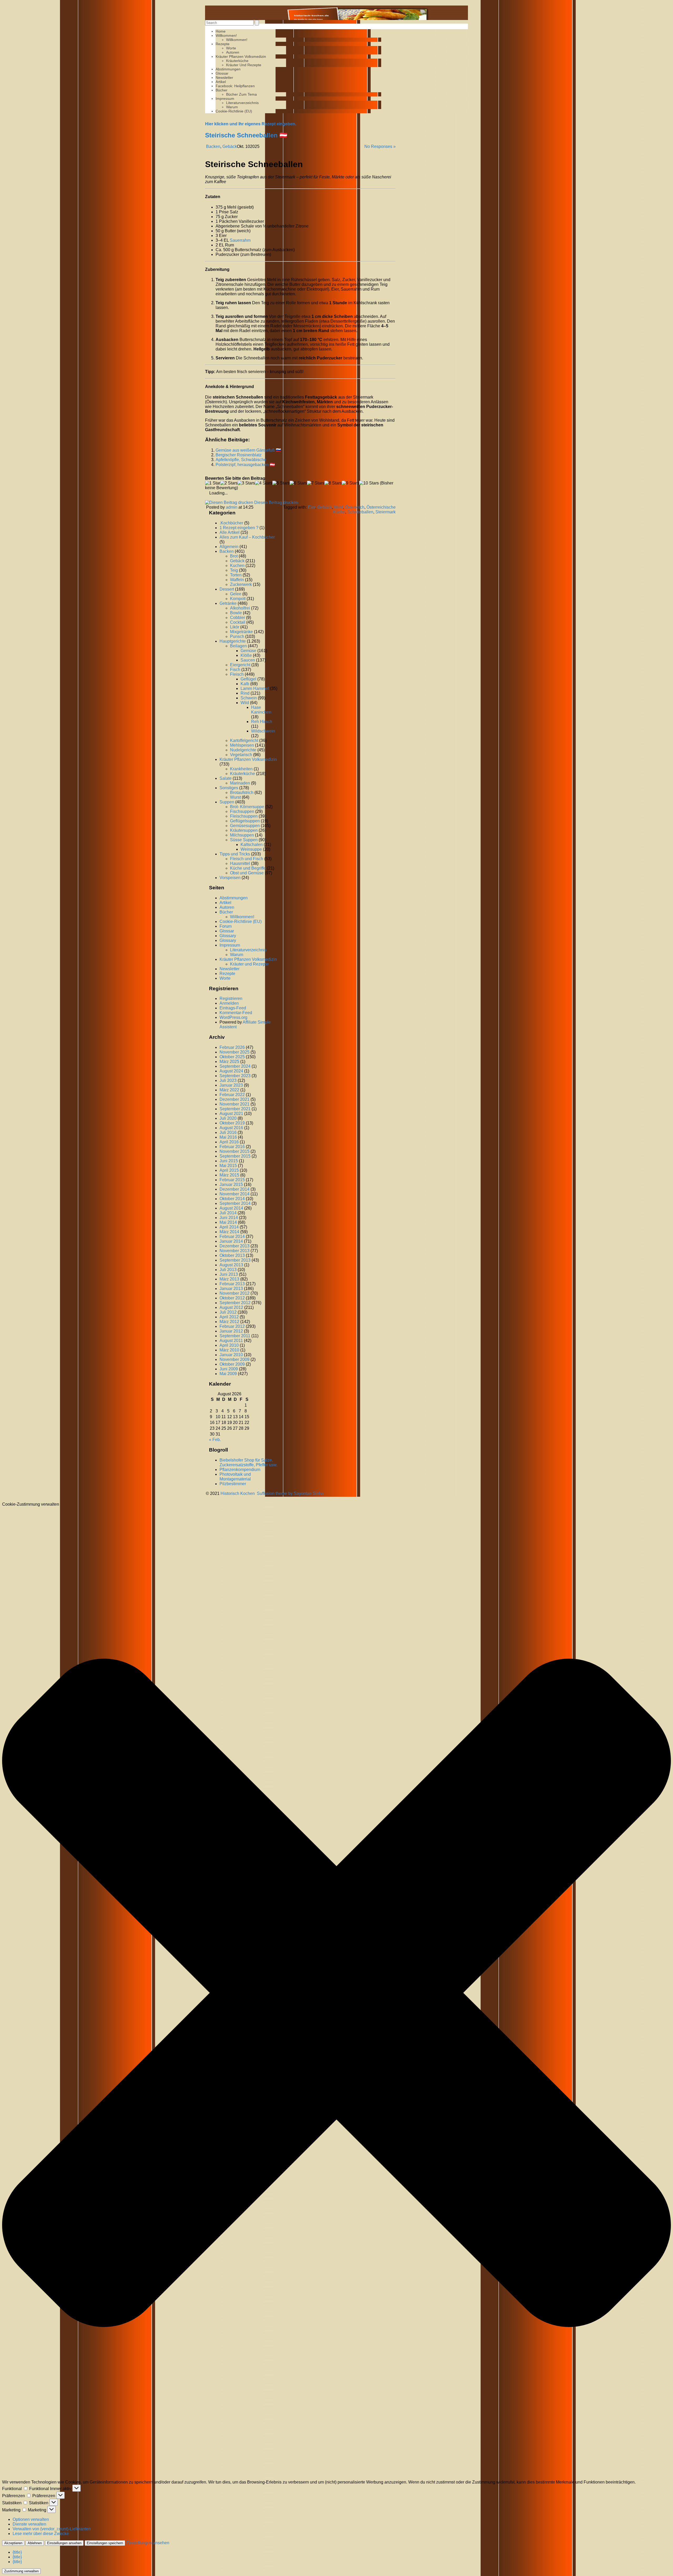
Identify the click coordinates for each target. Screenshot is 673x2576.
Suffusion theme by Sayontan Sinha (290, 1493)
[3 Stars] (246, 483)
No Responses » (380, 146)
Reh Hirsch (262, 722)
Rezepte (223, 44)
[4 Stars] (264, 483)
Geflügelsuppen (245, 821)
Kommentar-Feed (236, 1013)
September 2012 (235, 1303)
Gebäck (230, 146)
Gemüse (248, 651)
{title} (17, 2552)
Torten (236, 575)
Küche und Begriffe (248, 868)
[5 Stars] (281, 483)
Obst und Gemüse (247, 873)
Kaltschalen (252, 845)
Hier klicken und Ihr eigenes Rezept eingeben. (251, 124)
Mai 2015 (228, 1166)
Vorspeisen (230, 878)
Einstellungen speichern (105, 2543)
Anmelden (229, 1003)
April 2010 (229, 1345)
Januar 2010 (231, 1355)
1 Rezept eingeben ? (239, 528)
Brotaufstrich (242, 793)
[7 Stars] (316, 483)
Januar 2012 (231, 1331)
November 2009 (234, 1359)
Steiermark (386, 512)
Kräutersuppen (244, 830)
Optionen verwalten (31, 2519)
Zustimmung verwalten (21, 2571)
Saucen (248, 660)
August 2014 (231, 1208)
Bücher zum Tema (241, 94)
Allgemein (229, 547)
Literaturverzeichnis (242, 103)
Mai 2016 (228, 1137)
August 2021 (231, 1114)
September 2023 (235, 1076)
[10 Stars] (369, 483)
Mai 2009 (228, 1374)
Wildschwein (263, 731)
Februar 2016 (232, 1147)
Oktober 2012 (232, 1298)
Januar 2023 (231, 1085)
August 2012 (231, 1307)
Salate (226, 778)
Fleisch (237, 674)
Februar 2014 (232, 1237)
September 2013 (235, 1260)
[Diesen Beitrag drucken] (229, 502)
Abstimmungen (228, 69)
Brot (234, 556)
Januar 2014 (231, 1241)
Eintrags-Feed (233, 1008)
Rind (245, 693)
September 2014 (235, 1203)
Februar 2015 (232, 1180)
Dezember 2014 (234, 1189)
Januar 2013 (231, 1289)
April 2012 (229, 1317)
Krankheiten (241, 769)
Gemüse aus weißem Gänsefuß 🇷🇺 (248, 450)
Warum (232, 107)
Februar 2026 (232, 1047)
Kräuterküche (237, 61)
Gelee (236, 594)
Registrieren (231, 998)
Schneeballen (360, 512)
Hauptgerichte (233, 641)
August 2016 (231, 1128)
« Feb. (215, 1440)
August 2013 (231, 1265)
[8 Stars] (333, 483)
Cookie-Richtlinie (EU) (234, 111)
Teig (234, 570)
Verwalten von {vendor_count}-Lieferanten (52, 2529)
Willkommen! (226, 35)
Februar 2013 (232, 1284)
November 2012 (234, 1293)
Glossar (222, 73)
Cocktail (238, 622)
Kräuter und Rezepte (244, 65)
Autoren (233, 52)
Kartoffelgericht (244, 740)
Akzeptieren (13, 2543)
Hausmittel (240, 863)
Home (221, 31)
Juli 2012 (228, 1312)
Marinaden (240, 783)
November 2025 (234, 1052)
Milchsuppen (242, 835)
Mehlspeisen (242, 745)
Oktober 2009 (232, 1364)
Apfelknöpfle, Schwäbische (241, 460)
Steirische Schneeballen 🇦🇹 (246, 135)
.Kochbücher (231, 523)
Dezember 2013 (234, 1246)
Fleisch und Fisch (247, 859)
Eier (312, 507)
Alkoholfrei (240, 608)
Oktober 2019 (232, 1123)
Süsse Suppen (244, 840)
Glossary (228, 936)
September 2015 (235, 1156)
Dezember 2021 (234, 1099)
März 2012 (229, 1322)
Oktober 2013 (232, 1255)
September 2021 (235, 1109)
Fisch (235, 670)
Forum (226, 926)
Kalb (245, 684)
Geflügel (248, 679)
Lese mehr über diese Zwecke (41, 2534)
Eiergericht (240, 665)
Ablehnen (35, 2543)
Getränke (228, 603)
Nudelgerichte (243, 750)
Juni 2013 (229, 1274)
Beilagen (238, 646)
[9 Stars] (350, 483)
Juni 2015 (229, 1161)
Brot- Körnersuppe (247, 807)
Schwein (249, 698)
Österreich (355, 507)
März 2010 (229, 1350)
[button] (336, 1993)
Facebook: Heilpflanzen (235, 86)
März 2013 (229, 1279)
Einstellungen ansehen (64, 2543)
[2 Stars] (229, 483)
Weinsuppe (251, 849)
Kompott (238, 599)
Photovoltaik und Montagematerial (235, 1477)
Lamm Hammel (255, 688)
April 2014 (229, 1227)
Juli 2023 (228, 1080)
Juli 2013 (228, 1270)
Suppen (227, 802)
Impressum (225, 99)
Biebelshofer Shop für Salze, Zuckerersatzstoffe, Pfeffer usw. (248, 1462)
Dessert (227, 589)
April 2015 (229, 1170)
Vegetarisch (241, 755)
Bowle (236, 613)
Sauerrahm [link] (240, 240)
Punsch (237, 636)
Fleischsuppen (244, 816)
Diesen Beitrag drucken (276, 502)
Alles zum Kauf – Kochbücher (247, 537)
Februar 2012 (232, 1326)
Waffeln (237, 580)
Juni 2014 (229, 1218)
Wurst (235, 797)
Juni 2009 (229, 1369)
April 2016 (229, 1142)
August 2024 (231, 1071)
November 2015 (234, 1151)
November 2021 (234, 1104)
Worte (231, 48)
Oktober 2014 (232, 1199)
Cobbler (238, 618)
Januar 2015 (231, 1184)
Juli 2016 (228, 1132)
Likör (235, 627)
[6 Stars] (298, 483)
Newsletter (224, 78)
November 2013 (234, 1251)
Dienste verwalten (29, 2524)
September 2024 (235, 1066)
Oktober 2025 (232, 1057)
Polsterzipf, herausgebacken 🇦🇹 (245, 465)
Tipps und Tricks (235, 854)
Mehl (338, 507)
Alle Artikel (230, 532)
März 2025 (229, 1062)
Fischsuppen (242, 811)
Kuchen (237, 566)
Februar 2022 (232, 1095)
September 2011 (235, 1336)
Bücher (221, 90)
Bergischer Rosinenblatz (239, 455)
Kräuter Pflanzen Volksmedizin (241, 56)
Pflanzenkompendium (240, 1470)
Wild (245, 703)
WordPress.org (233, 1017)
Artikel (221, 82)
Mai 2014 (228, 1222)
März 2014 (229, 1232)
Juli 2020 (228, 1118)
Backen (213, 146)
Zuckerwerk (241, 584)
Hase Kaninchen (261, 710)
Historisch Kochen (238, 1493)
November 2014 (234, 1194)
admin (232, 507)
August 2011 (231, 1341)
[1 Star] (213, 483)
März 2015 (229, 1175)
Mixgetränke (241, 632)
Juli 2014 (228, 1213)
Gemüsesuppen (245, 826)
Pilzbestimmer (233, 1484)
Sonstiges (229, 788)
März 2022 (229, 1090)
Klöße (246, 655)
